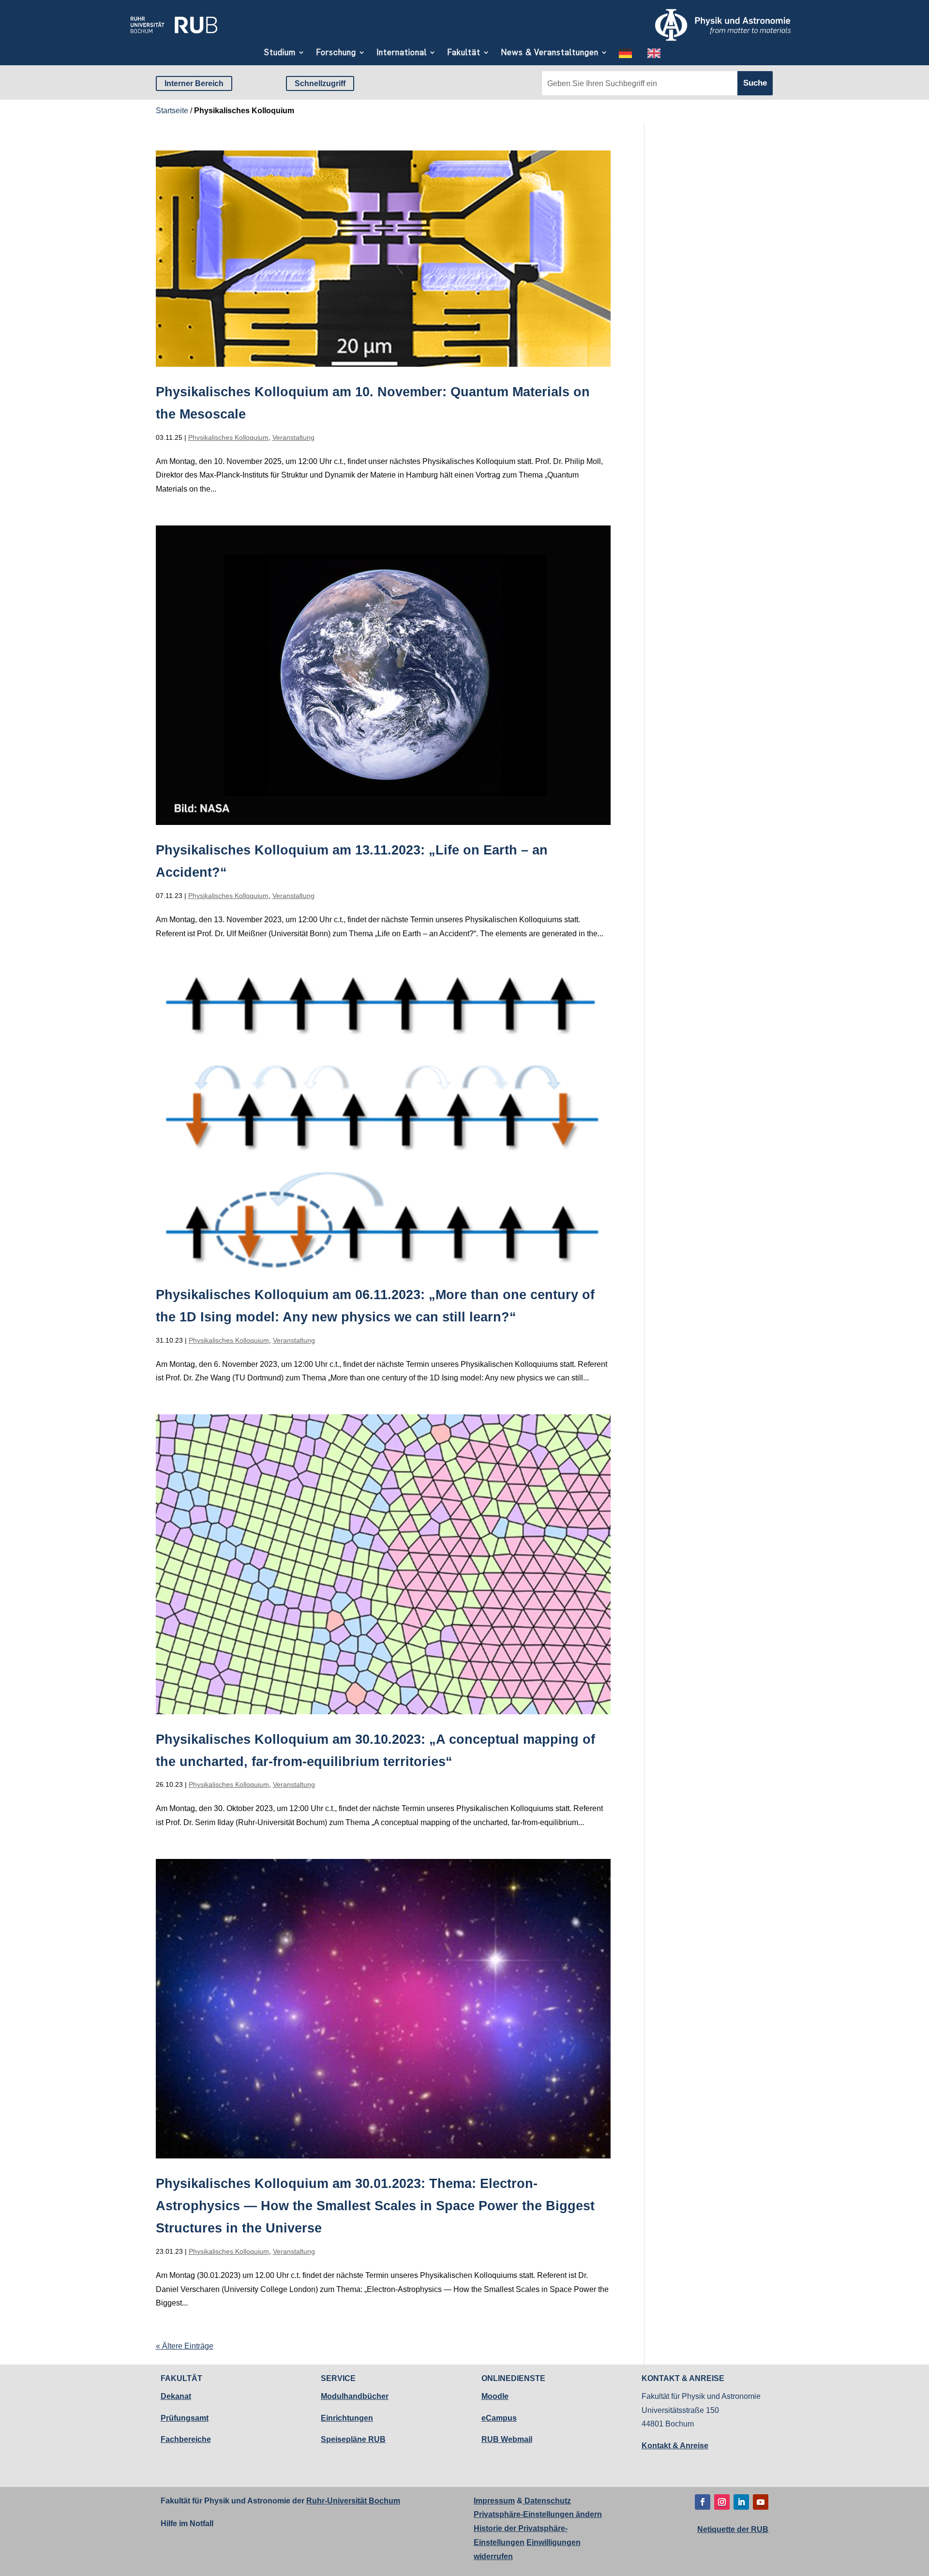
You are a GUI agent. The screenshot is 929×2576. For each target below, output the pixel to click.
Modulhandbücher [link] (355, 2396)
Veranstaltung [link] (293, 437)
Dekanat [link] (176, 2396)
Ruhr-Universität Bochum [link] (353, 2501)
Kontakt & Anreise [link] (675, 2446)
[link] (174, 37)
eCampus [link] (499, 2418)
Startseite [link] (172, 111)
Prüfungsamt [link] (185, 2418)
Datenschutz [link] (547, 2501)
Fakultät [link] (464, 52)
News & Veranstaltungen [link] (550, 52)
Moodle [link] (495, 2396)
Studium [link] (280, 52)
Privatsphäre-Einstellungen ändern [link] (538, 2514)
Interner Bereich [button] (194, 83)
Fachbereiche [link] (186, 2439)
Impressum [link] (494, 2501)
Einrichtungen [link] (347, 2418)
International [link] (402, 52)
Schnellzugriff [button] (320, 83)
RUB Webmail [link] (507, 2439)
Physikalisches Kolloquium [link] (228, 437)
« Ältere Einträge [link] (185, 2346)
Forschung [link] (336, 52)
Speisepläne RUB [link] (353, 2439)
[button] (703, 2502)
